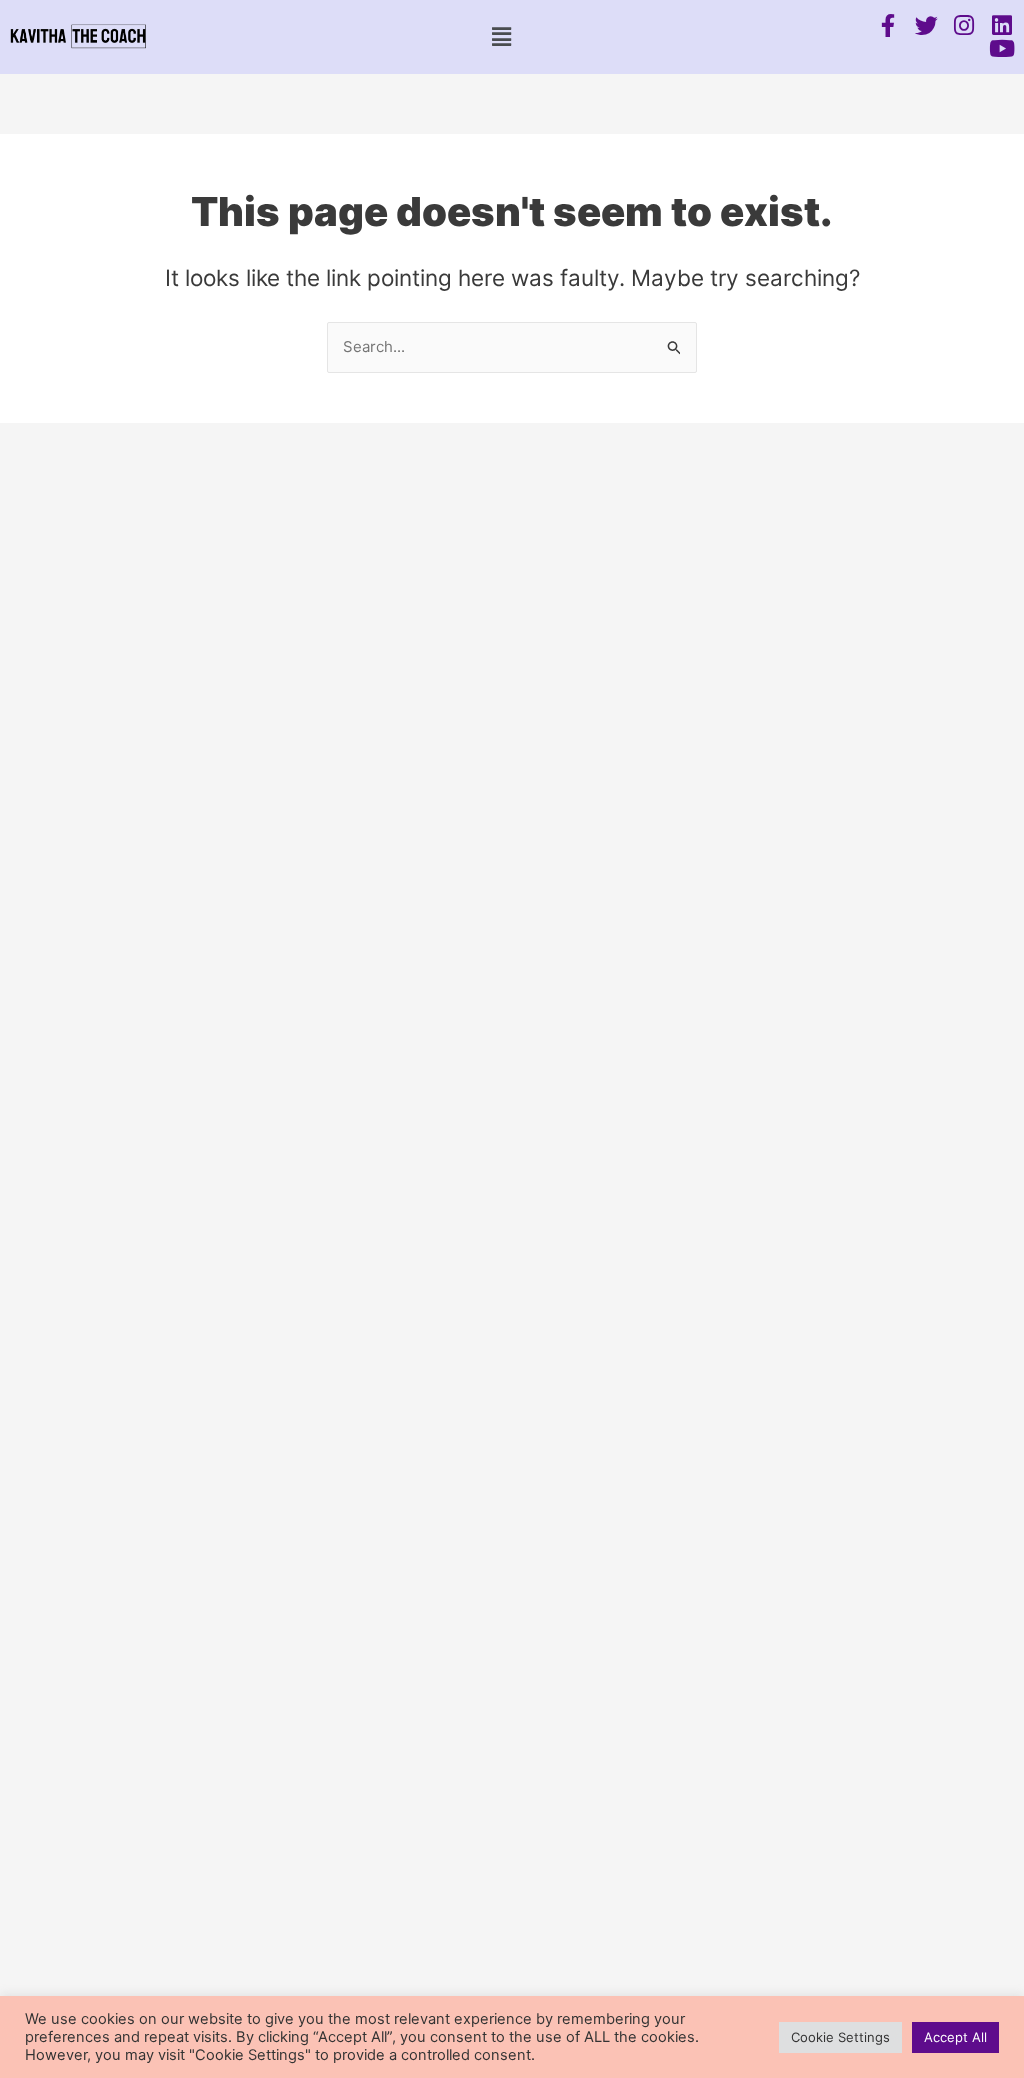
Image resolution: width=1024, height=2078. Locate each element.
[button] (501, 36)
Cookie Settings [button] (840, 2037)
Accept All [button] (955, 2037)
